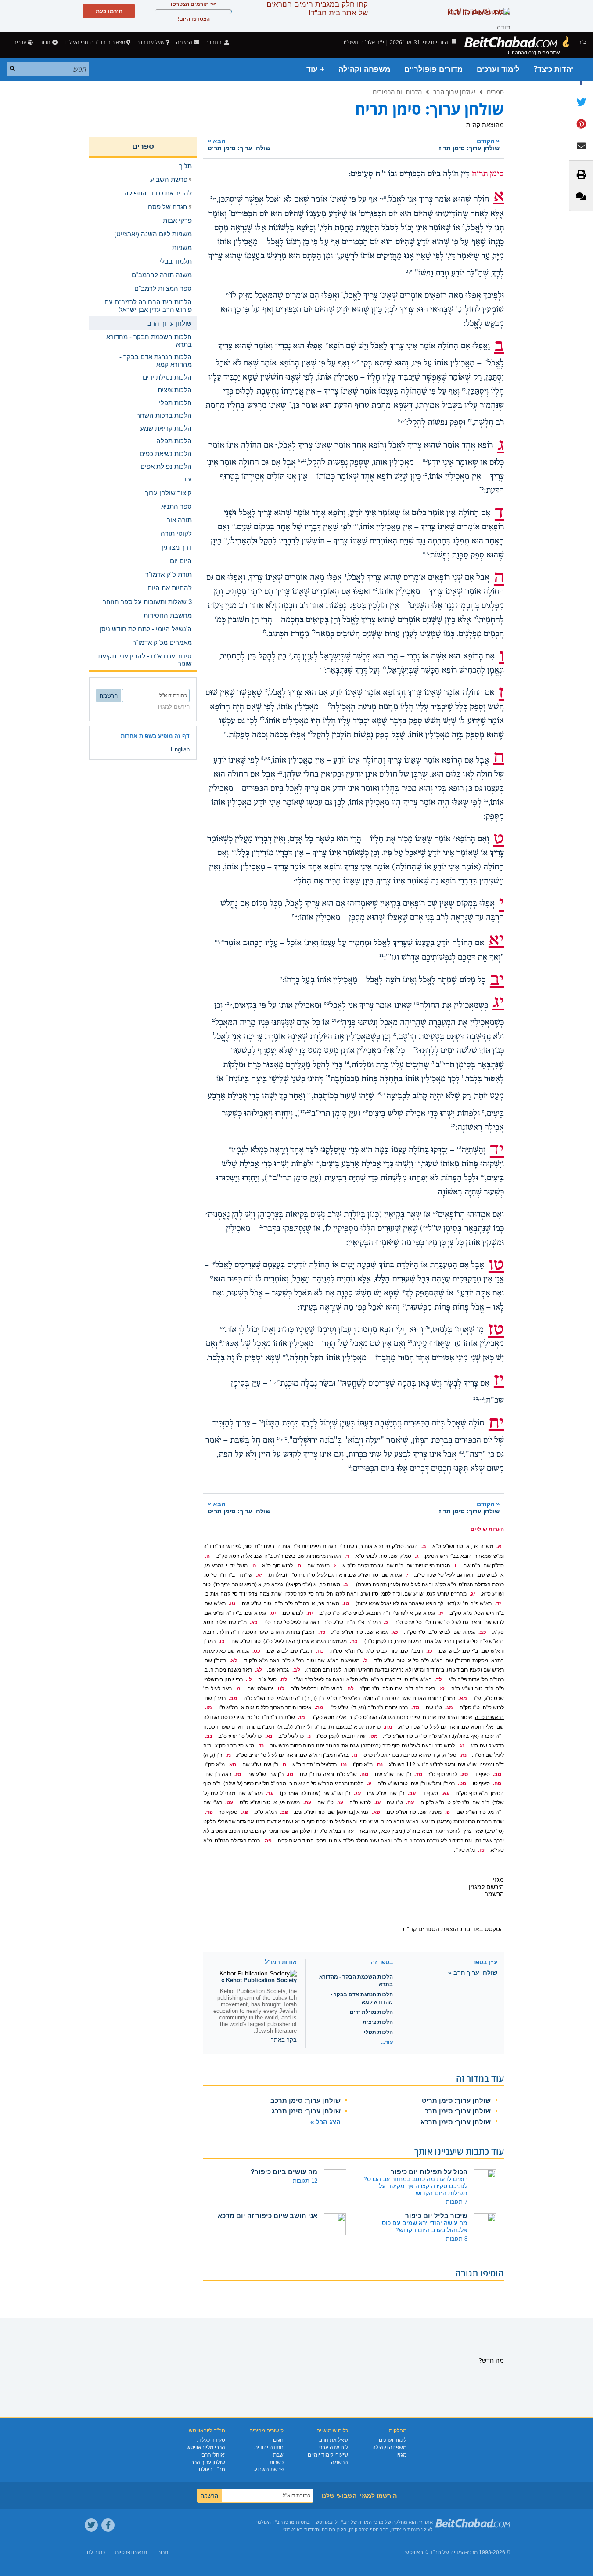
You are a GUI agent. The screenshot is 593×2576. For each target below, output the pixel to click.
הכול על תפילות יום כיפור (429, 2172)
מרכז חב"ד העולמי (275, 2522)
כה (356, 525)
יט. (273, 1613)
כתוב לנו (96, 2552)
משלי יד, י (237, 1566)
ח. (299, 1566)
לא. (234, 1661)
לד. (438, 1679)
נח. (379, 1765)
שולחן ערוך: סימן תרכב (305, 2100)
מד (233, 851)
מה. (319, 1708)
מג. (449, 1708)
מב (280, 773)
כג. (395, 1632)
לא (476, 618)
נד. (261, 1746)
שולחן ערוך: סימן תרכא (456, 2122)
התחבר (214, 42)
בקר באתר (284, 2040)
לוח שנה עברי (333, 2447)
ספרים (495, 92)
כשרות (277, 2462)
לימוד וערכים (498, 69)
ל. (365, 1661)
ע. (369, 1784)
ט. (253, 1566)
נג (395, 1035)
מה (295, 916)
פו (349, 1467)
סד (229, 1148)
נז (227, 1077)
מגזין (401, 2455)
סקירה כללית (211, 2440)
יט (404, 421)
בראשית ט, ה (489, 1717)
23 (261, 1421)
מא (268, 759)
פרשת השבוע (269, 2469)
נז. (228, 1755)
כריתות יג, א (367, 1727)
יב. (347, 1585)
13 (334, 1021)
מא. (463, 1698)
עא (426, 1227)
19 (410, 1342)
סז (483, 1176)
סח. (497, 1784)
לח (262, 719)
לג (264, 632)
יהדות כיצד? (553, 69)
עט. (229, 1802)
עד (211, 1277)
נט (309, 1094)
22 (475, 1399)
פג (482, 1399)
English (180, 749)
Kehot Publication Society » (259, 1980)
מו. (208, 1708)
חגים (278, 2440)
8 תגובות (457, 2239)
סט (435, 1213)
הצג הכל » (325, 2122)
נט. (343, 1765)
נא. (269, 1736)
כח (425, 554)
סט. (462, 1784)
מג (486, 801)
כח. (320, 1651)
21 (272, 1382)
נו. (355, 1755)
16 (378, 1094)
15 (328, 1077)
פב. (284, 1812)
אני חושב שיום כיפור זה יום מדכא (268, 2216)
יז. (441, 1613)
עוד (187, 479)
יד (485, 362)
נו (463, 1077)
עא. (446, 1793)
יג (276, 344)
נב (213, 1021)
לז (329, 705)
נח (384, 1094)
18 (459, 1148)
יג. (473, 1594)
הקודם (469, 144)
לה (322, 669)
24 (279, 1439)
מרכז (472, 2552)
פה (461, 1453)
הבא (239, 144)
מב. (233, 1698)
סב (309, 1112)
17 (302, 1112)
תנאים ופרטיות (131, 2552)
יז (290, 404)
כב (304, 461)
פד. (209, 1812)
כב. (482, 1632)
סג (453, 1126)
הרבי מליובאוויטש (206, 2447)
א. (499, 1546)
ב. (424, 1546)
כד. (322, 1632)
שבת (278, 2455)
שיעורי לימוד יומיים (328, 2455)
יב (327, 344)
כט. (256, 1651)
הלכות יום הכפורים (397, 92)
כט (375, 590)
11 (381, 955)
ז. (334, 1566)
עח (428, 1328)
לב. (296, 1670)
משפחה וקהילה (364, 69)
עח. (307, 1802)
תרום (45, 42)
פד (285, 1439)
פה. (268, 1841)
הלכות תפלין (377, 2032)
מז (280, 978)
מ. (238, 1689)
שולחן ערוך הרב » (473, 1972)
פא (285, 1356)
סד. (418, 1774)
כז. (429, 1651)
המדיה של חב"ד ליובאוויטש (435, 2552)
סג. (464, 1774)
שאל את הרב (151, 42)
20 (340, 1382)
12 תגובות (305, 2181)
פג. (245, 1812)
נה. (463, 1755)
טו (358, 362)
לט (310, 733)
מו (222, 941)
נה (433, 1063)
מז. (302, 1717)
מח (417, 1004)
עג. (357, 1793)
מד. (415, 1708)
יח (470, 421)
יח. (310, 1613)
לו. (249, 1679)
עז (404, 1306)
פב (278, 1382)
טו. (346, 1603)
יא (228, 294)
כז (225, 539)
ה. (207, 1556)
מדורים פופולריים (433, 69)
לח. (350, 1689)
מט (327, 1004)
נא (340, 1021)
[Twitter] (91, 2525)
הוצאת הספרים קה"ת (431, 1929)
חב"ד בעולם (212, 2469)
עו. (377, 1802)
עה (458, 1292)
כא (425, 461)
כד (482, 489)
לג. (259, 1670)
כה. (354, 1641)
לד (384, 669)
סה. (364, 1774)
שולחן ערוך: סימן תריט (456, 2100)
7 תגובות (457, 2202)
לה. (284, 1679)
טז (464, 390)
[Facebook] (108, 2525)
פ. (447, 1812)
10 (216, 941)
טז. (232, 1603)
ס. (284, 1765)
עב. (412, 1793)
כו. (222, 1641)
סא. (232, 1765)
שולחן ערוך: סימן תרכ (458, 2111)
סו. (290, 1774)
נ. (309, 1736)
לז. (442, 1689)
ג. (417, 1556)
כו (233, 525)
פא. (376, 1812)
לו (266, 691)
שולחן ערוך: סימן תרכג (306, 2111)
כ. (386, 1622)
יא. (259, 1575)
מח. (388, 1727)
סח (270, 1176)
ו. (455, 1566)
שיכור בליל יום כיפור (436, 2216)
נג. (461, 1746)
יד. (498, 1603)
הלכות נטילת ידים (371, 2012)
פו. (481, 1850)
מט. (374, 1736)
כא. (254, 1622)
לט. (280, 1689)
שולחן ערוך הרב (454, 92)
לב (313, 632)
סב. (497, 1774)
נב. (208, 1736)
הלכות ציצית (378, 2022)
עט (222, 1328)
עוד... (387, 2042)
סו (318, 1162)
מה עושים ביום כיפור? (284, 2172)
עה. (410, 1802)
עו (403, 1292)
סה (418, 1162)
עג (213, 1263)
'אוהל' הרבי (213, 2455)
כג (425, 475)
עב (262, 1227)
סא (366, 1112)
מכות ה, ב (215, 1670)
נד (415, 1049)
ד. (347, 1556)
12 (227, 1004)
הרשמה (340, 2462)
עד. (270, 1793)
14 (347, 1063)
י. (407, 1575)
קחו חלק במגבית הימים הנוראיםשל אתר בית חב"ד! (317, 9)
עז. (340, 1802)
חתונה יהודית (269, 2447)
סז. (238, 1774)
